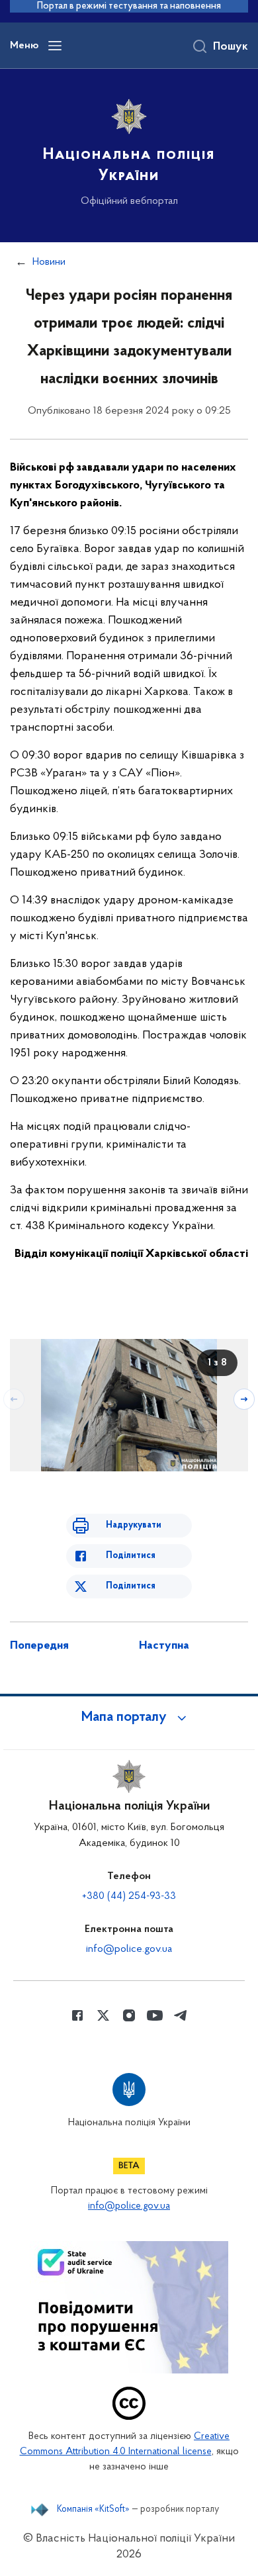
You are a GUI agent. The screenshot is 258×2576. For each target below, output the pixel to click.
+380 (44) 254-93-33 (129, 1896)
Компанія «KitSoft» (93, 2510)
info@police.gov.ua (129, 1949)
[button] (129, 1718)
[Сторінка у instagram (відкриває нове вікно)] (129, 2015)
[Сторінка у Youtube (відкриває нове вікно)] (155, 2015)
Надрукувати (134, 1525)
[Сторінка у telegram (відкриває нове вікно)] (181, 2015)
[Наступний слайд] (244, 1399)
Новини (49, 262)
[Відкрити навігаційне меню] (55, 46)
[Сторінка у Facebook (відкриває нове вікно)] (77, 2015)
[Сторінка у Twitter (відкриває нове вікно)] (103, 2015)
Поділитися (131, 1556)
